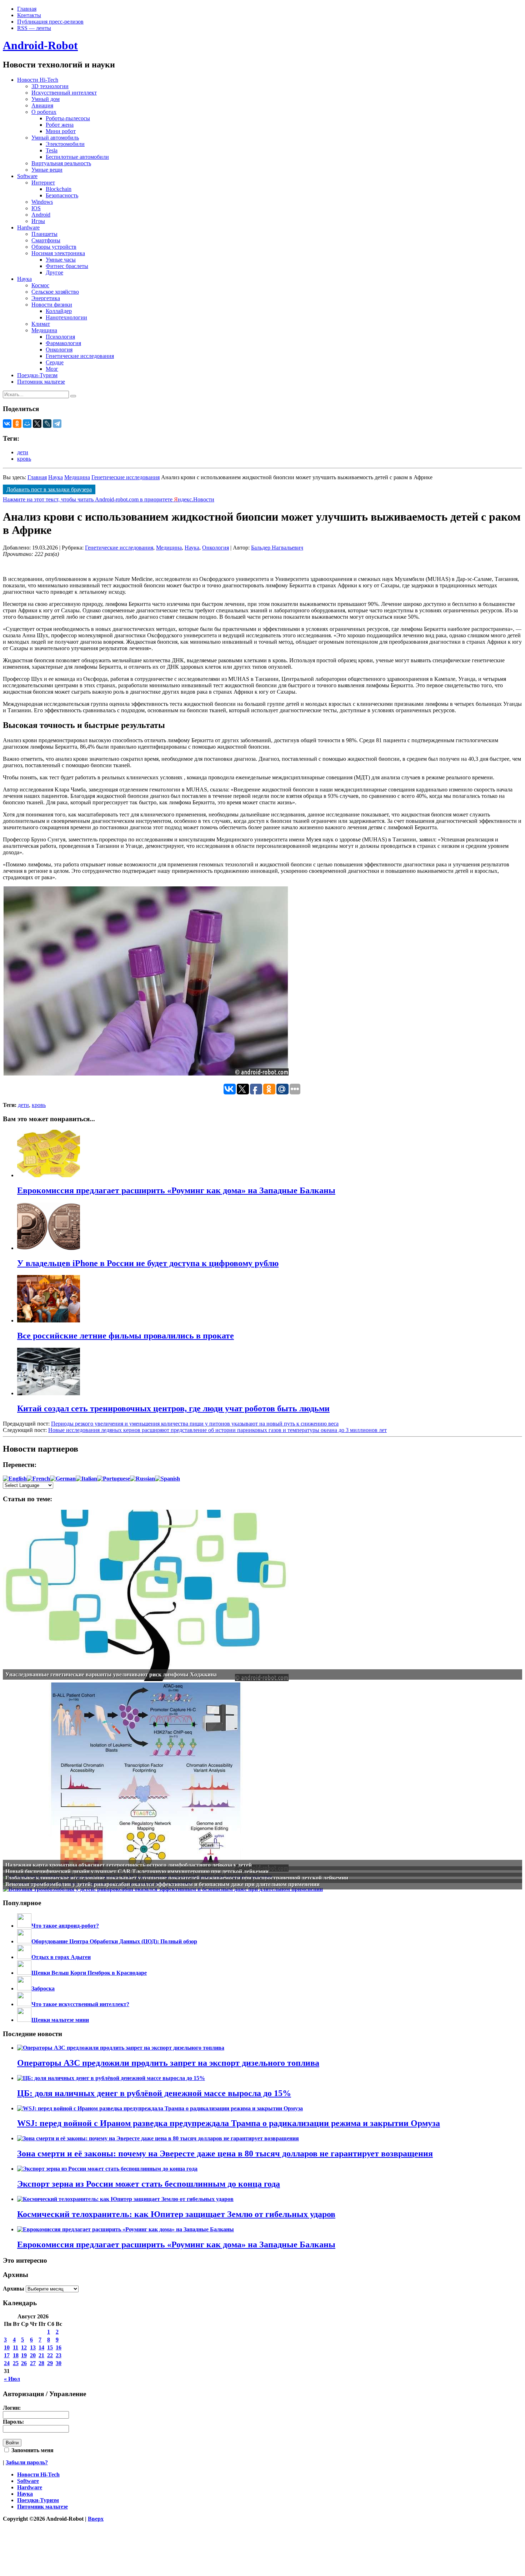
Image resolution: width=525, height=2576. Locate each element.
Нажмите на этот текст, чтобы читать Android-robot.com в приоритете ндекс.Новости (109, 499)
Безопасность (62, 195)
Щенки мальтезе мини (60, 2020)
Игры (38, 221)
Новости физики (52, 305)
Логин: (12, 2408)
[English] (15, 1479)
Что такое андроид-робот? (65, 1926)
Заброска (43, 1988)
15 (50, 2347)
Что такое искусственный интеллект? (80, 2004)
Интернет (43, 183)
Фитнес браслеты (67, 266)
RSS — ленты (34, 28)
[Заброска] (24, 1988)
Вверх (96, 2519)
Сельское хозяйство (55, 292)
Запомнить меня (32, 2450)
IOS (36, 208)
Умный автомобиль (55, 138)
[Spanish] (167, 1479)
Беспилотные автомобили (77, 157)
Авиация (42, 105)
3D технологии (50, 86)
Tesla (52, 150)
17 (7, 2355)
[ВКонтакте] (7, 424)
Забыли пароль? (27, 2462)
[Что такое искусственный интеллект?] (24, 2004)
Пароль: (13, 2422)
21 (41, 2355)
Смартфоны (46, 240)
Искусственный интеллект (64, 93)
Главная (27, 9)
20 (33, 2355)
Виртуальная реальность (61, 163)
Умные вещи (47, 170)
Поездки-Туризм (37, 375)
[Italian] (86, 1479)
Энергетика (46, 298)
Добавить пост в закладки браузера (49, 489)
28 (41, 2363)
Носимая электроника (58, 253)
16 (59, 2347)
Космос (40, 285)
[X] (37, 424)
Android (41, 215)
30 (59, 2363)
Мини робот (61, 131)
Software (27, 176)
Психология (60, 337)
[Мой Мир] (27, 424)
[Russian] (142, 1479)
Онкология (59, 350)
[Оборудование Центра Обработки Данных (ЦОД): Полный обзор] (24, 1941)
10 (7, 2347)
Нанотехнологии (66, 317)
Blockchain (59, 189)
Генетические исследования (80, 356)
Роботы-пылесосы (68, 118)
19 (24, 2355)
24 (7, 2363)
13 (33, 2347)
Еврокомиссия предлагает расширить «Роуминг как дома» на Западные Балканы (176, 2244)
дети (23, 452)
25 (16, 2363)
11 (16, 2347)
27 (33, 2363)
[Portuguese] (114, 1479)
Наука (24, 279)
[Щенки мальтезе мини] (24, 2020)
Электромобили (65, 144)
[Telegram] (57, 424)
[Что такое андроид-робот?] (24, 1926)
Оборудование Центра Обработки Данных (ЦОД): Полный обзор (114, 1941)
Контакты (29, 15)
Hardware (28, 227)
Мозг (52, 369)
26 (24, 2363)
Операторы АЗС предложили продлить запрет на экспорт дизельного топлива (168, 2063)
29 (50, 2363)
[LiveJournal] (47, 424)
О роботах (44, 112)
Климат (41, 324)
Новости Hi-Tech (38, 80)
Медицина (44, 330)
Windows (42, 202)
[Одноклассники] (17, 424)
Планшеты (44, 234)
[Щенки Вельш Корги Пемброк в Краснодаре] (24, 1973)
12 (24, 2347)
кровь (24, 459)
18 (16, 2355)
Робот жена (60, 125)
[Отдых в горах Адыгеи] (24, 1957)
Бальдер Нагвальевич (277, 548)
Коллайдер (59, 311)
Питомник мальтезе (41, 382)
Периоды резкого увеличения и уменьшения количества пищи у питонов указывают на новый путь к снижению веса (195, 1424)
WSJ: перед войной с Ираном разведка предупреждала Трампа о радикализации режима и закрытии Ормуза (229, 2123)
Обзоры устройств (54, 247)
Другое (54, 272)
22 (50, 2355)
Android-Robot (40, 45)
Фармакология (63, 343)
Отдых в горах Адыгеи (61, 1957)
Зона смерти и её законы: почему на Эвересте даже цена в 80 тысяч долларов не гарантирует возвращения (225, 2154)
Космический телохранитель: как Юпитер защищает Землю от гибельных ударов (176, 2214)
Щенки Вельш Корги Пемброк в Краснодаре (89, 1973)
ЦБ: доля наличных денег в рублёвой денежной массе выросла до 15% (154, 2093)
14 (41, 2347)
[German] (63, 1479)
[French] (38, 1479)
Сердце (55, 362)
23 (59, 2355)
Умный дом (46, 99)
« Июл (12, 2379)
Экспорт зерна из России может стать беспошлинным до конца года (149, 2184)
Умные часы (61, 260)
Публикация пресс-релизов (50, 22)
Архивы (14, 2289)
